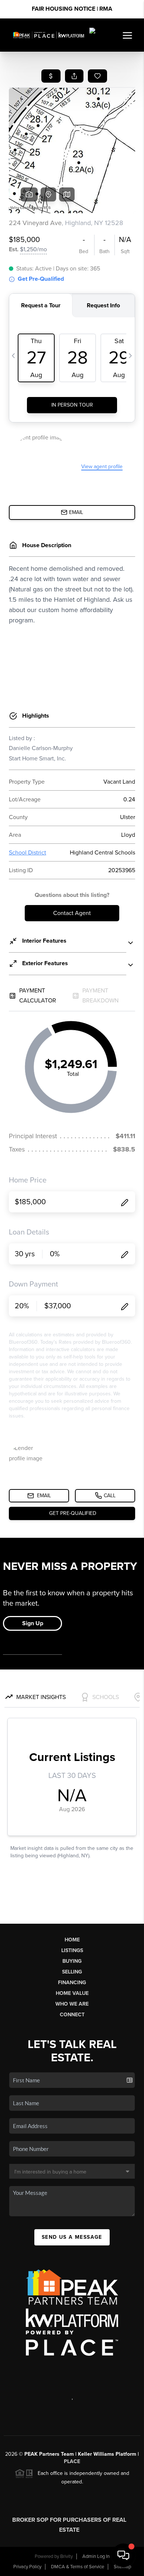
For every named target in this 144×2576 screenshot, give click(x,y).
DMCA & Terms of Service (78, 2567)
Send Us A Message (72, 2237)
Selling (72, 1972)
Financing (72, 1983)
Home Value (72, 1993)
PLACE (72, 2461)
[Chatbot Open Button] (123, 2555)
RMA (106, 9)
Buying (72, 1961)
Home (72, 1940)
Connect (72, 2015)
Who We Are (72, 2004)
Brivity (66, 2556)
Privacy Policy (27, 2567)
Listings (72, 1950)
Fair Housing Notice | (72, 9)
